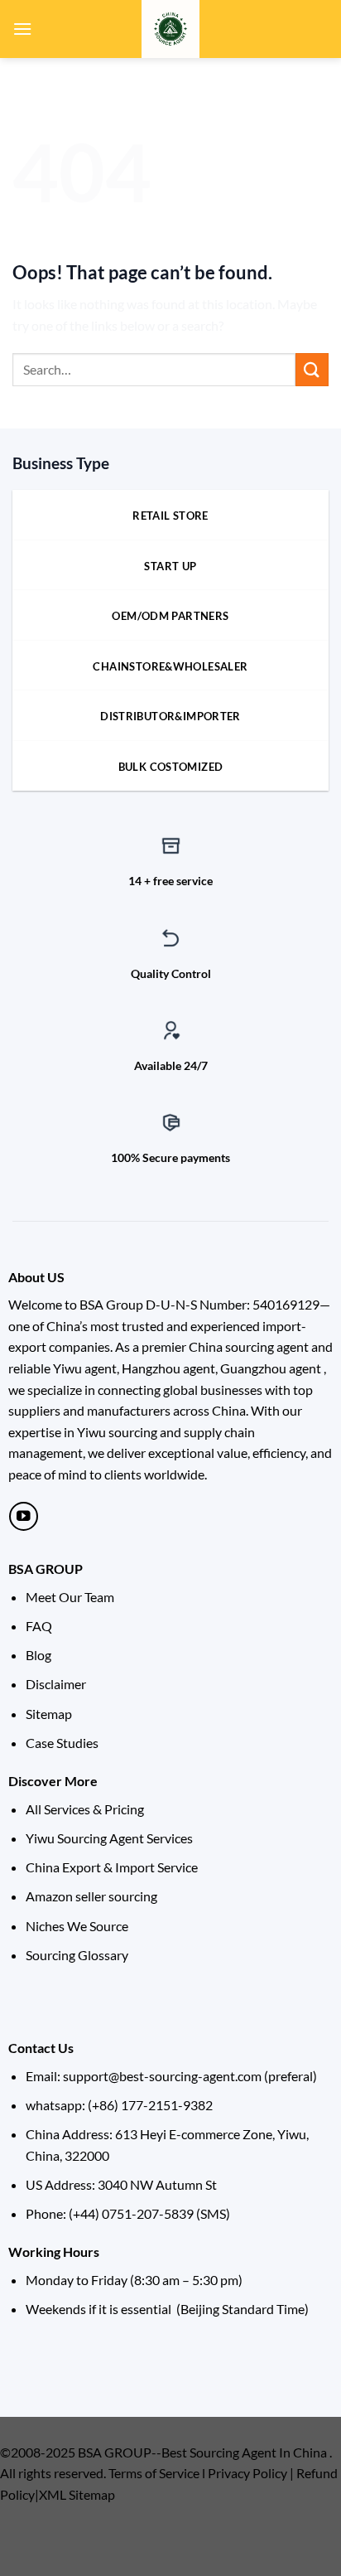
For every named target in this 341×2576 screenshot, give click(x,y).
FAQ (39, 1626)
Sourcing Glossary (77, 1955)
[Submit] (312, 369)
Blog (38, 1655)
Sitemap (49, 1714)
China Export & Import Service (112, 1867)
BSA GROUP (46, 1569)
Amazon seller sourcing (91, 1896)
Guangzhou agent (271, 1368)
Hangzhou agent (168, 1368)
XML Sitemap (77, 2494)
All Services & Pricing (85, 1809)
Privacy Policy (247, 2473)
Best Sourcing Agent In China (244, 2452)
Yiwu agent (85, 1368)
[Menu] (22, 29)
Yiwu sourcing (117, 1432)
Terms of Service (154, 2473)
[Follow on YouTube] (24, 1516)
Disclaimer (56, 1684)
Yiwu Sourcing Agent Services (109, 1838)
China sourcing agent (249, 1346)
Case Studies (62, 1743)
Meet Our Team (70, 1597)
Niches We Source (77, 1926)
